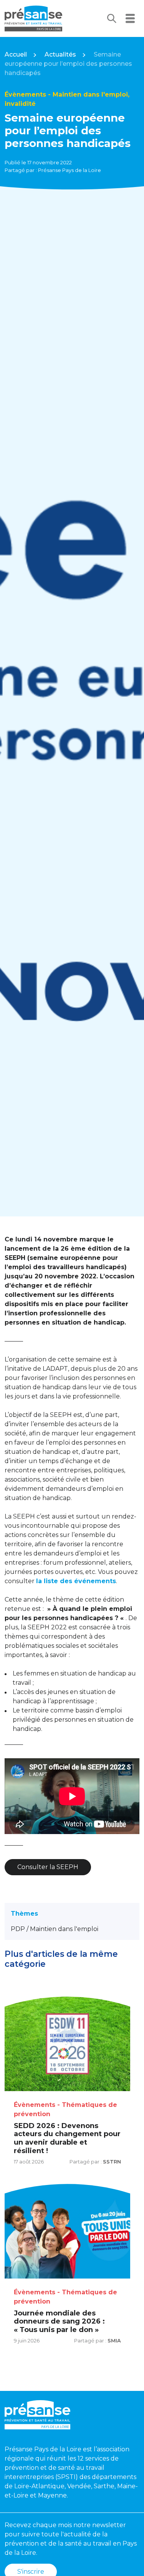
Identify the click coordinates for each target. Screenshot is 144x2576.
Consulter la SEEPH (48, 1867)
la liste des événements (76, 1581)
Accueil (16, 54)
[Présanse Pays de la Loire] (33, 18)
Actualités (60, 54)
